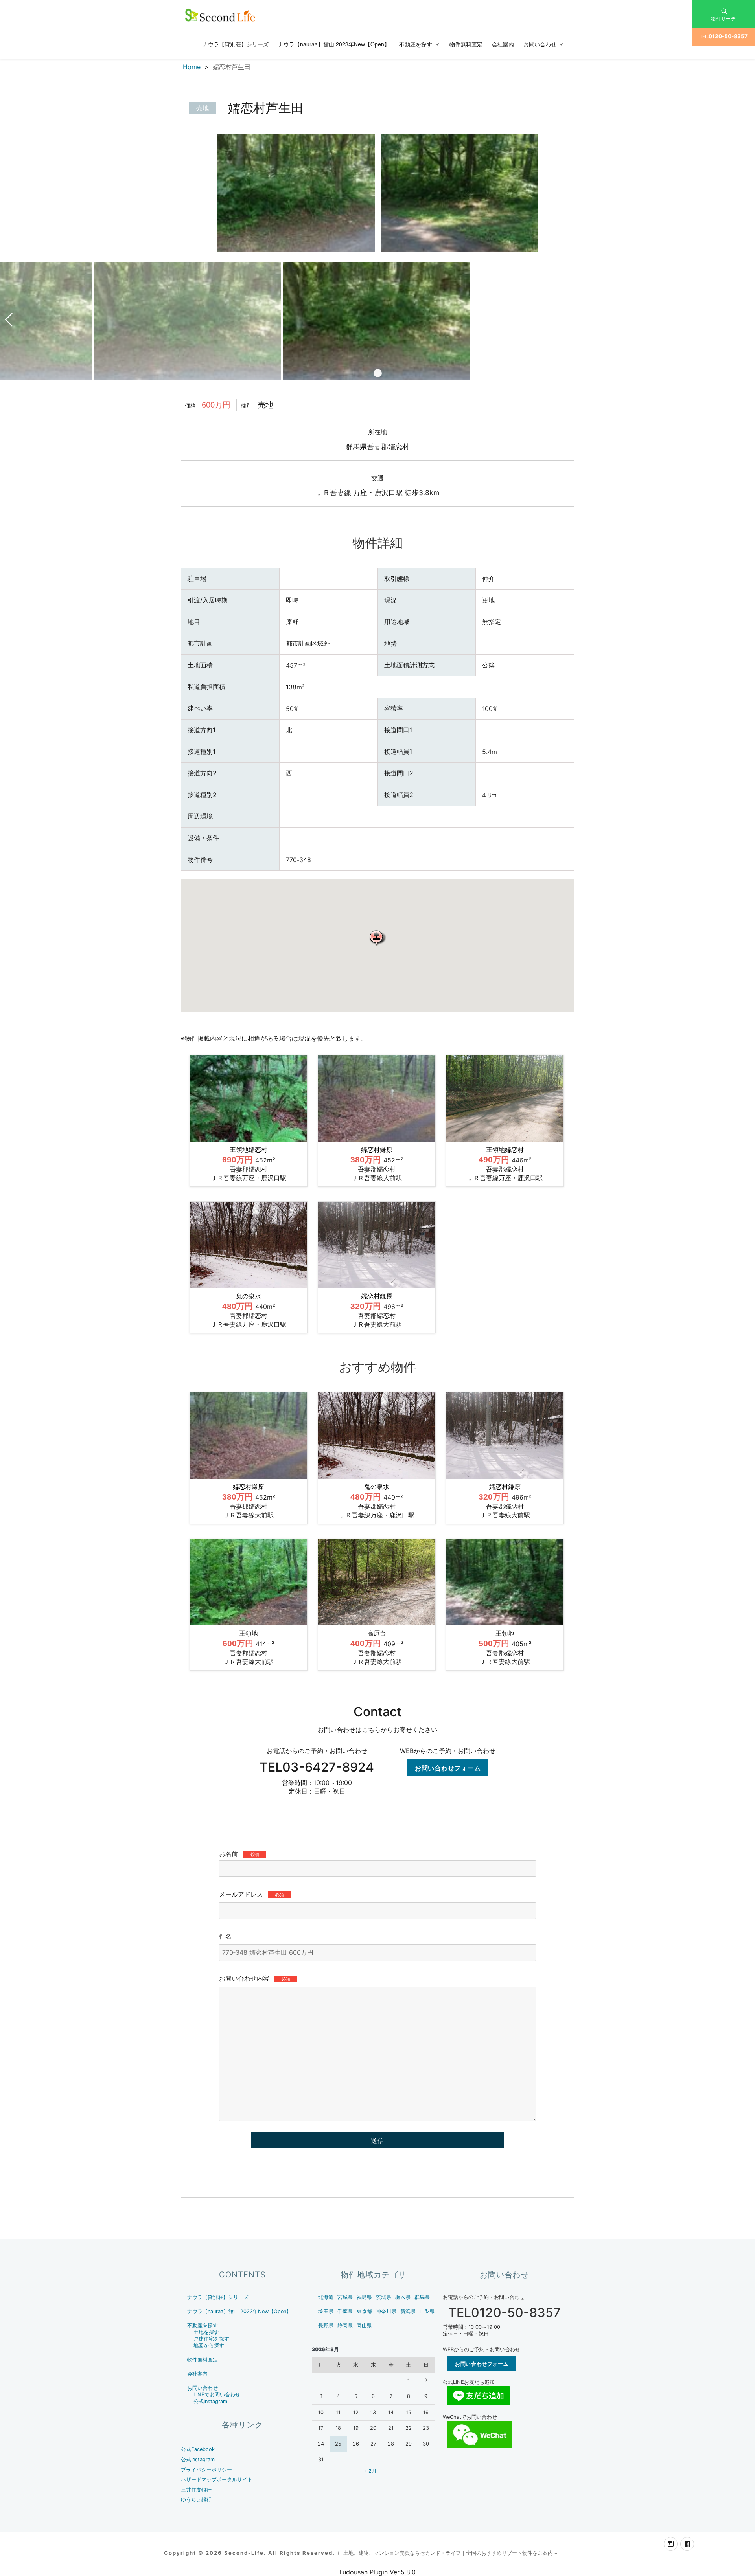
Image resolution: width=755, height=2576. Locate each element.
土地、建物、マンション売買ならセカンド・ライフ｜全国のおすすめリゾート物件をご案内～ (451, 2553)
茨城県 (384, 2297)
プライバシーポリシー (206, 2470)
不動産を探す (416, 44)
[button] (377, 937)
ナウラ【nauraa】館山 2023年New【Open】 (334, 44)
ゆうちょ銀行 (196, 2500)
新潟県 (408, 2311)
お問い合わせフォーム (448, 1768)
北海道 (326, 2297)
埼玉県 (326, 2311)
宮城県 (345, 2297)
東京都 (364, 2311)
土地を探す (206, 2332)
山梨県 (427, 2311)
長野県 (326, 2325)
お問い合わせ (540, 44)
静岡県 (345, 2325)
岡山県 (364, 2325)
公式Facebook (198, 2449)
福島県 (364, 2297)
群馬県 (422, 2297)
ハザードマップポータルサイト (217, 2480)
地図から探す (209, 2346)
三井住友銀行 (196, 2490)
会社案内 (503, 44)
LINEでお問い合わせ (217, 2395)
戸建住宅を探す (211, 2339)
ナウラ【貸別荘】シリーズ (236, 44)
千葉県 (345, 2311)
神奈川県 (386, 2311)
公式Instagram (210, 2401)
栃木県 (403, 2297)
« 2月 (370, 2471)
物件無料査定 (466, 44)
